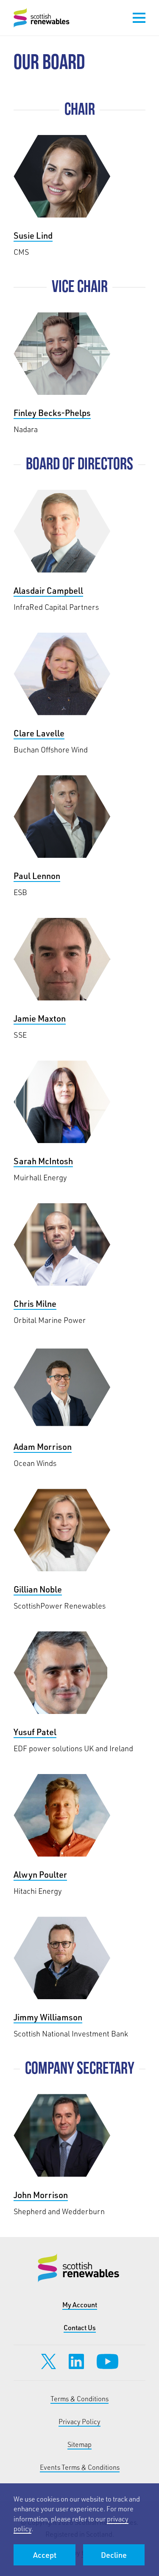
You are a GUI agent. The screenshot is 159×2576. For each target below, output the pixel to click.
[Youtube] (107, 2361)
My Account (80, 2305)
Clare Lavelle (79, 694)
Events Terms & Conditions (80, 2467)
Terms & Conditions (79, 2398)
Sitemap (79, 2444)
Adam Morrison (79, 1407)
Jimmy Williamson (79, 1978)
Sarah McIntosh (79, 1122)
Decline (114, 2555)
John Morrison (79, 2155)
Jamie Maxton (79, 979)
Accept (45, 2555)
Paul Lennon (79, 836)
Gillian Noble (79, 1550)
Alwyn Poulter (79, 1835)
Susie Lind (79, 196)
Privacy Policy (79, 2421)
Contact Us (80, 2327)
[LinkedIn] (76, 2361)
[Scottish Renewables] (42, 18)
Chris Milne (79, 1264)
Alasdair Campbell (79, 551)
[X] (49, 2361)
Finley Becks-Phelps (79, 373)
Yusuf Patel (79, 1693)
